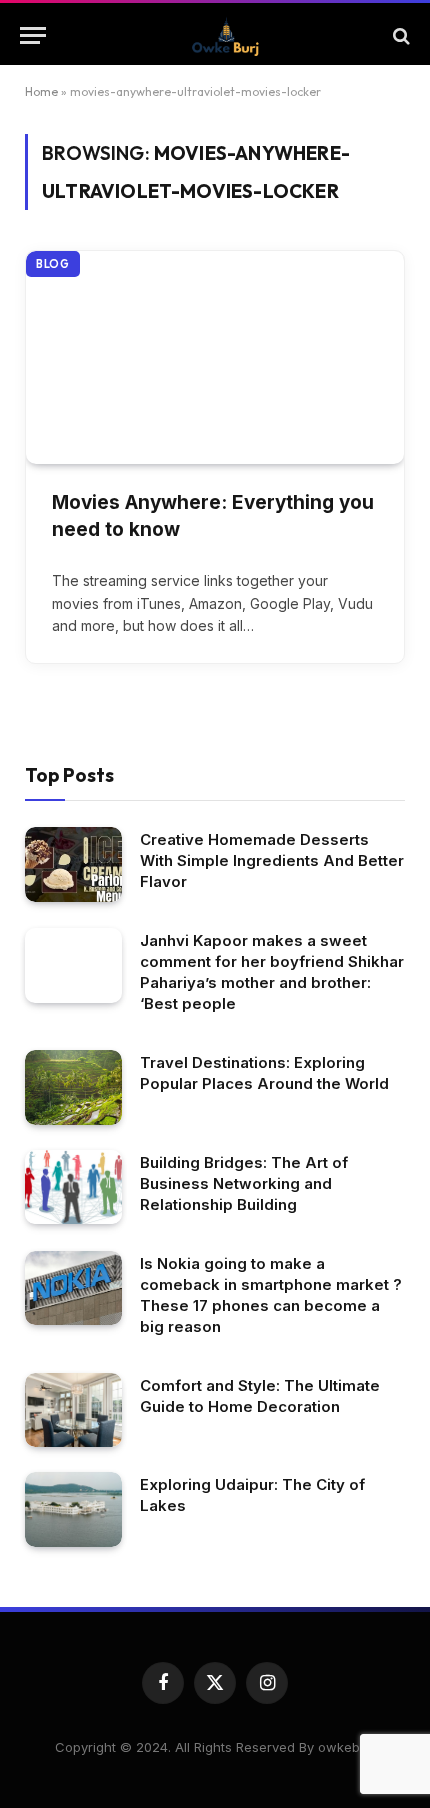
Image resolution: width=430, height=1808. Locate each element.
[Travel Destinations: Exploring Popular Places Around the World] (73, 1087)
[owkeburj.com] (225, 35)
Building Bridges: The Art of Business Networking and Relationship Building (244, 1183)
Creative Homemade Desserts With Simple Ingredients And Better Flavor (272, 860)
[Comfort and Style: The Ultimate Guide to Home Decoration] (73, 1410)
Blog (53, 264)
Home (41, 91)
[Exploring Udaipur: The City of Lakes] (73, 1509)
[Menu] (33, 35)
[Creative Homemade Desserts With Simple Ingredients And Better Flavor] (73, 864)
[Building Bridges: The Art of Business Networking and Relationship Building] (73, 1187)
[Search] (399, 35)
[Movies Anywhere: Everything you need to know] (215, 357)
